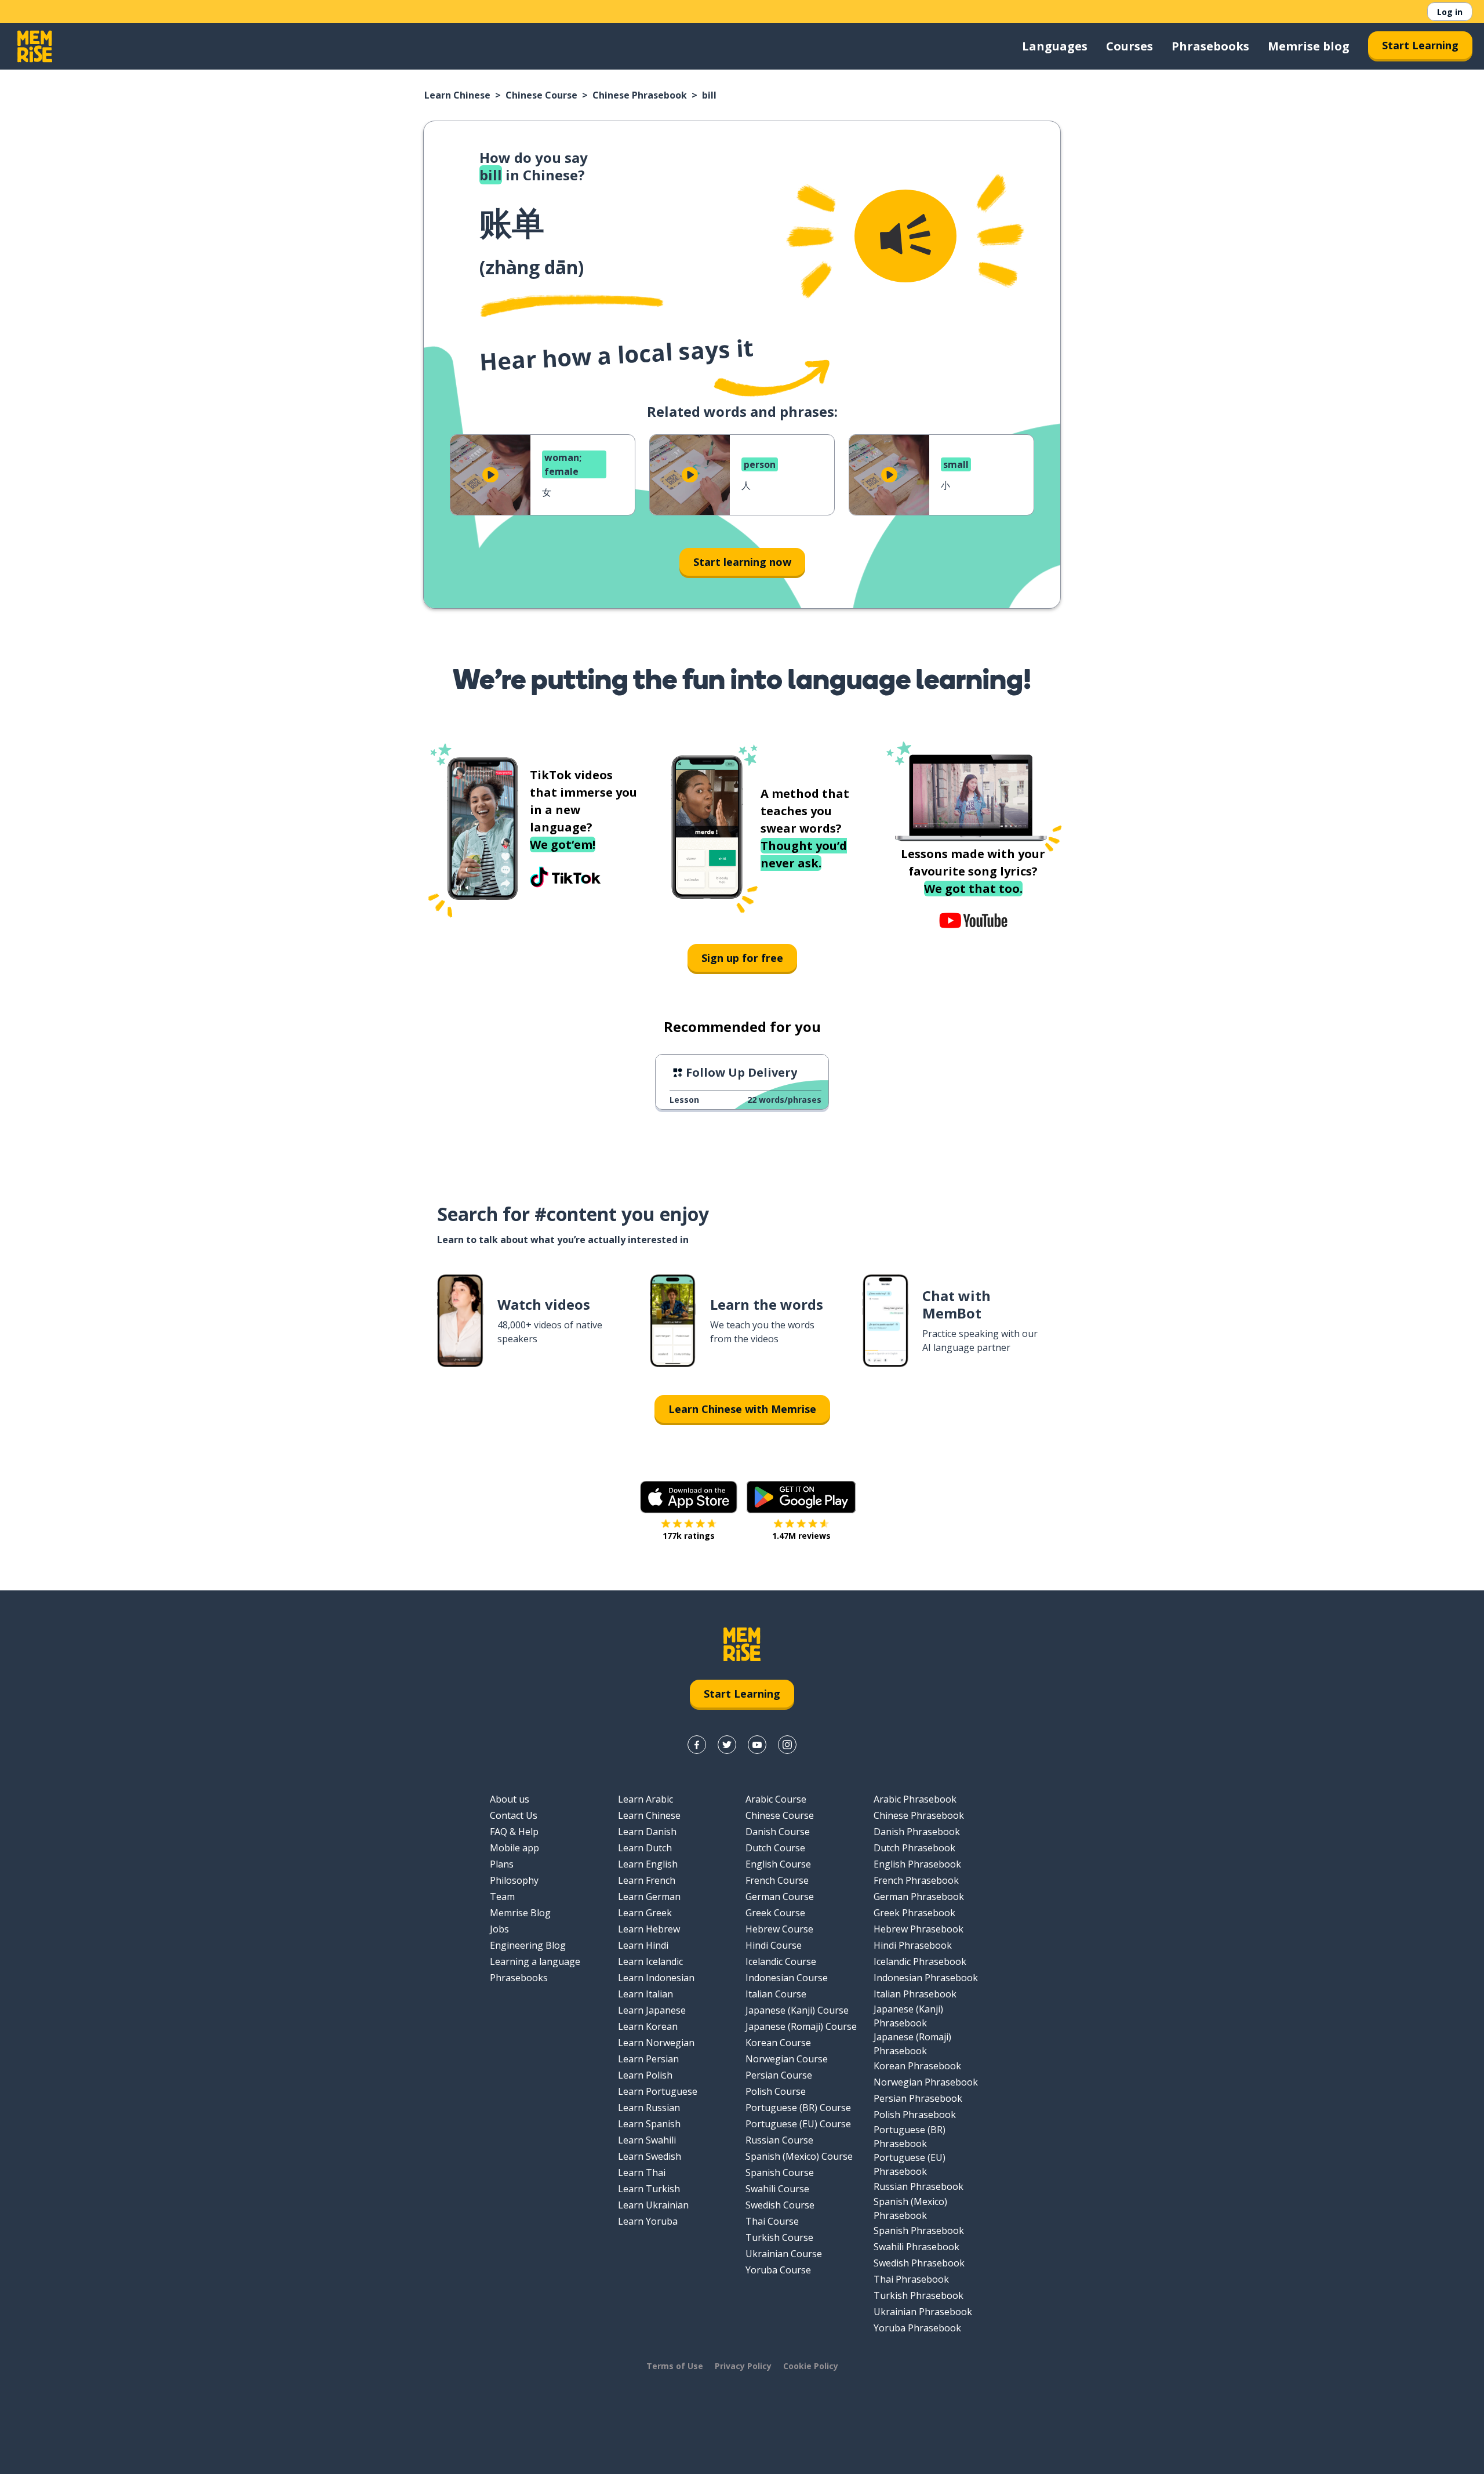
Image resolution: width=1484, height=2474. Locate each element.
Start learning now (742, 562)
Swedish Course (780, 2205)
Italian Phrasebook (915, 1994)
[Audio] (905, 236)
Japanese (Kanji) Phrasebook (908, 2016)
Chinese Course (541, 95)
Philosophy (514, 1880)
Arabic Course (776, 1799)
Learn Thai (642, 2173)
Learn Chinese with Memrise (742, 1409)
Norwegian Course (787, 2059)
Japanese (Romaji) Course (801, 2026)
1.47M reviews (801, 1536)
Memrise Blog (520, 1913)
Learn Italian (645, 1994)
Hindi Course (774, 1945)
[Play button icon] (490, 475)
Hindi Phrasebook (913, 1945)
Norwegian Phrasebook (926, 2082)
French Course (777, 1880)
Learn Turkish (649, 2189)
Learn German (649, 1897)
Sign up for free (742, 958)
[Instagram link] (787, 1745)
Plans (502, 1864)
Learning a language (535, 1961)
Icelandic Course (781, 1961)
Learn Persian (648, 2059)
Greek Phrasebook (914, 1913)
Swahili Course (777, 2189)
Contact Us (514, 1815)
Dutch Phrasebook (914, 1848)
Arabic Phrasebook (915, 1799)
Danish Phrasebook (917, 1832)
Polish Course (776, 2091)
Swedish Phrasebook (919, 2263)
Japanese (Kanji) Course (797, 2010)
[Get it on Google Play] (801, 1497)
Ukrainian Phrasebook (923, 2312)
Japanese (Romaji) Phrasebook (912, 2044)
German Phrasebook (919, 1897)
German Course (780, 1897)
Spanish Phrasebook (919, 2230)
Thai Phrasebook (911, 2279)
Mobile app (514, 1848)
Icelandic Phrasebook (920, 1961)
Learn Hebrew (649, 1929)
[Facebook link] (697, 1745)
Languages (1055, 46)
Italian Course (776, 1994)
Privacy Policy (743, 2366)
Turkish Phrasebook (919, 2295)
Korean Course (778, 2043)
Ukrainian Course (784, 2254)
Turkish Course (779, 2237)
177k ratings (689, 1536)
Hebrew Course (779, 1929)
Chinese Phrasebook (640, 95)
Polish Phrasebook (915, 2115)
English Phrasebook (917, 1864)
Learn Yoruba (648, 2221)
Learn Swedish (650, 2156)
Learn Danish (647, 1832)
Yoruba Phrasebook (917, 2328)
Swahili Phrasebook (916, 2247)
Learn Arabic (645, 1799)
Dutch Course (775, 1848)
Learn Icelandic (650, 1961)
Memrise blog (1309, 46)
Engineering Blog (528, 1945)
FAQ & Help (514, 1832)
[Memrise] (35, 46)
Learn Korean (648, 2026)
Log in (1450, 12)
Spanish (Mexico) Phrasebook (910, 2208)
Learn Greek (645, 1913)
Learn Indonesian (656, 1978)
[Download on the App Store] (689, 1497)
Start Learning (1420, 45)
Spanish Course (780, 2173)
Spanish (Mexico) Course (799, 2156)
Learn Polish (645, 2075)
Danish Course (778, 1832)
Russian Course (779, 2140)
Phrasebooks (1210, 46)
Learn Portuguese (658, 2091)
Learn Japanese (652, 2010)
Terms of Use (675, 2366)
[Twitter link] (727, 1745)
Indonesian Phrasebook (926, 1978)
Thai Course (772, 2221)
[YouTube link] (757, 1745)
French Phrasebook (916, 1880)
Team (502, 1897)
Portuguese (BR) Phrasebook (910, 2137)
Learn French (647, 1880)
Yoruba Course (778, 2270)
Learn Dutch (645, 1848)
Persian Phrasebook (918, 2098)
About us (510, 1799)
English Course (778, 1864)
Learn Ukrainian (653, 2205)
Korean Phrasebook (917, 2066)
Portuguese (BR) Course (798, 2108)
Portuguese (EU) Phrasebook (910, 2164)
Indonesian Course (787, 1978)
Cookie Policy (811, 2366)
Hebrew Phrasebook (919, 1929)
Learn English (648, 1864)
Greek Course (775, 1913)
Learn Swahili (647, 2140)
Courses (1130, 46)
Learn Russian (649, 2108)
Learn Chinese (457, 95)
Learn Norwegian (656, 2043)
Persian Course (779, 2075)
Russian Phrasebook (919, 2186)
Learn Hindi (643, 1945)
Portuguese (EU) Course (798, 2124)
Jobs (499, 1929)
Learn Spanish (649, 2124)
